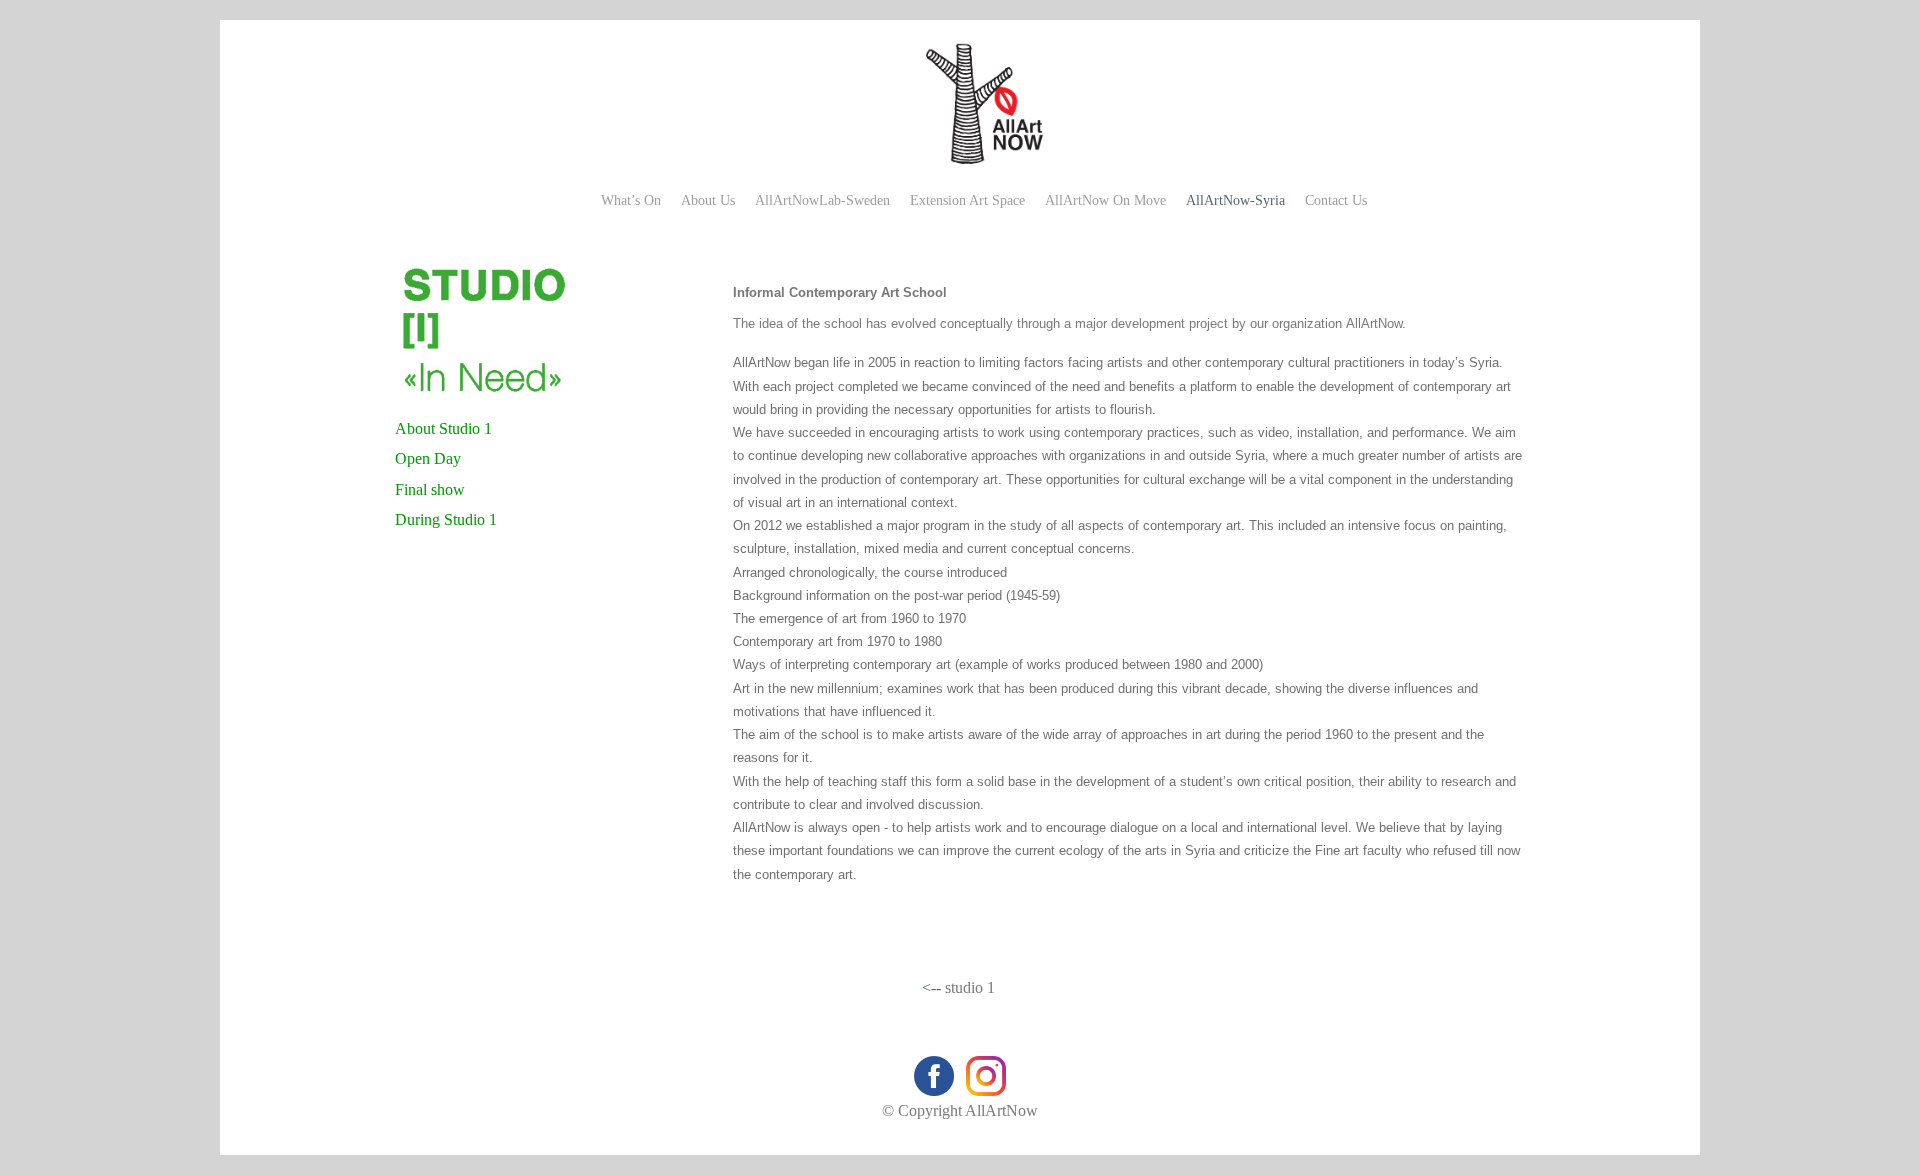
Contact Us (1336, 200)
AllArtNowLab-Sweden (822, 200)
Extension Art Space (967, 200)
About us (708, 200)
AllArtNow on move (1105, 200)
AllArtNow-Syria (1235, 200)
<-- (931, 987)
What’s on (631, 200)
